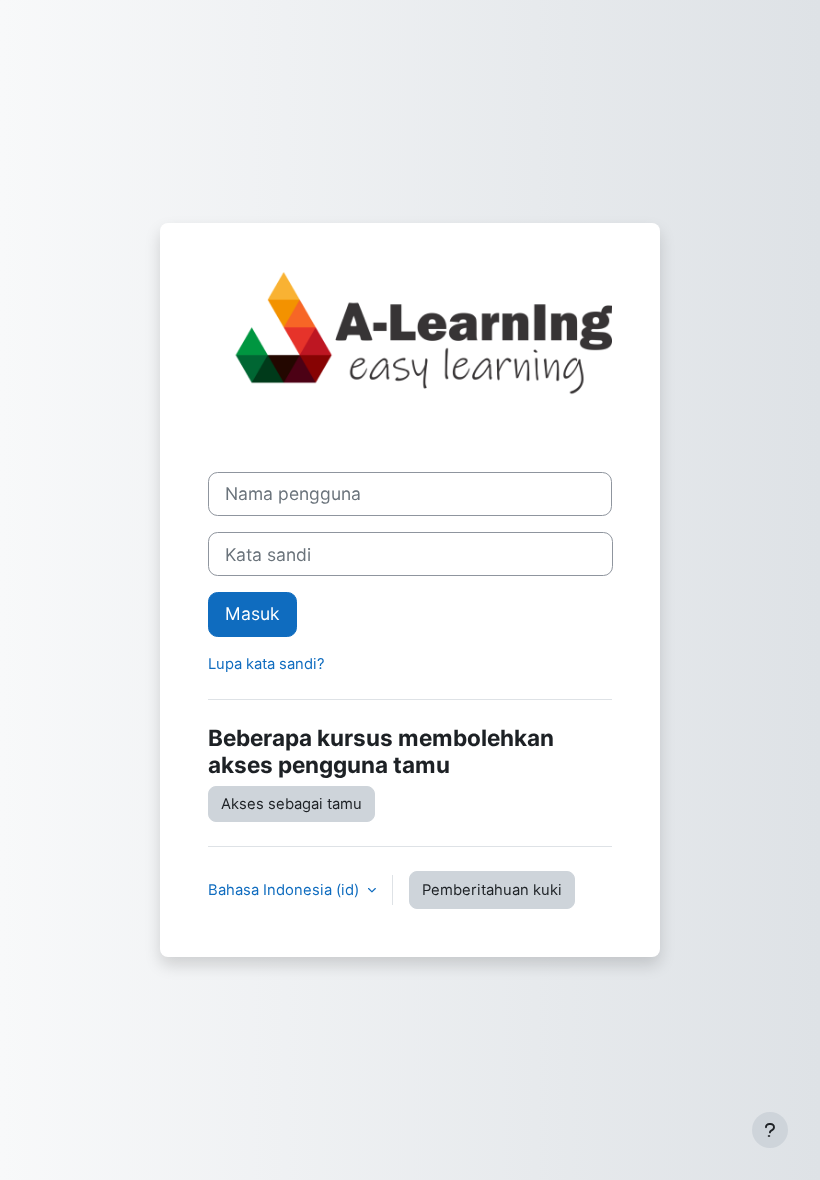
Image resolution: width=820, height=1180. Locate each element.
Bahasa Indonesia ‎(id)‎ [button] (285, 890)
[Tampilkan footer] (770, 1130)
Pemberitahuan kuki (492, 890)
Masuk (252, 613)
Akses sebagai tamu (291, 804)
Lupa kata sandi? (266, 664)
